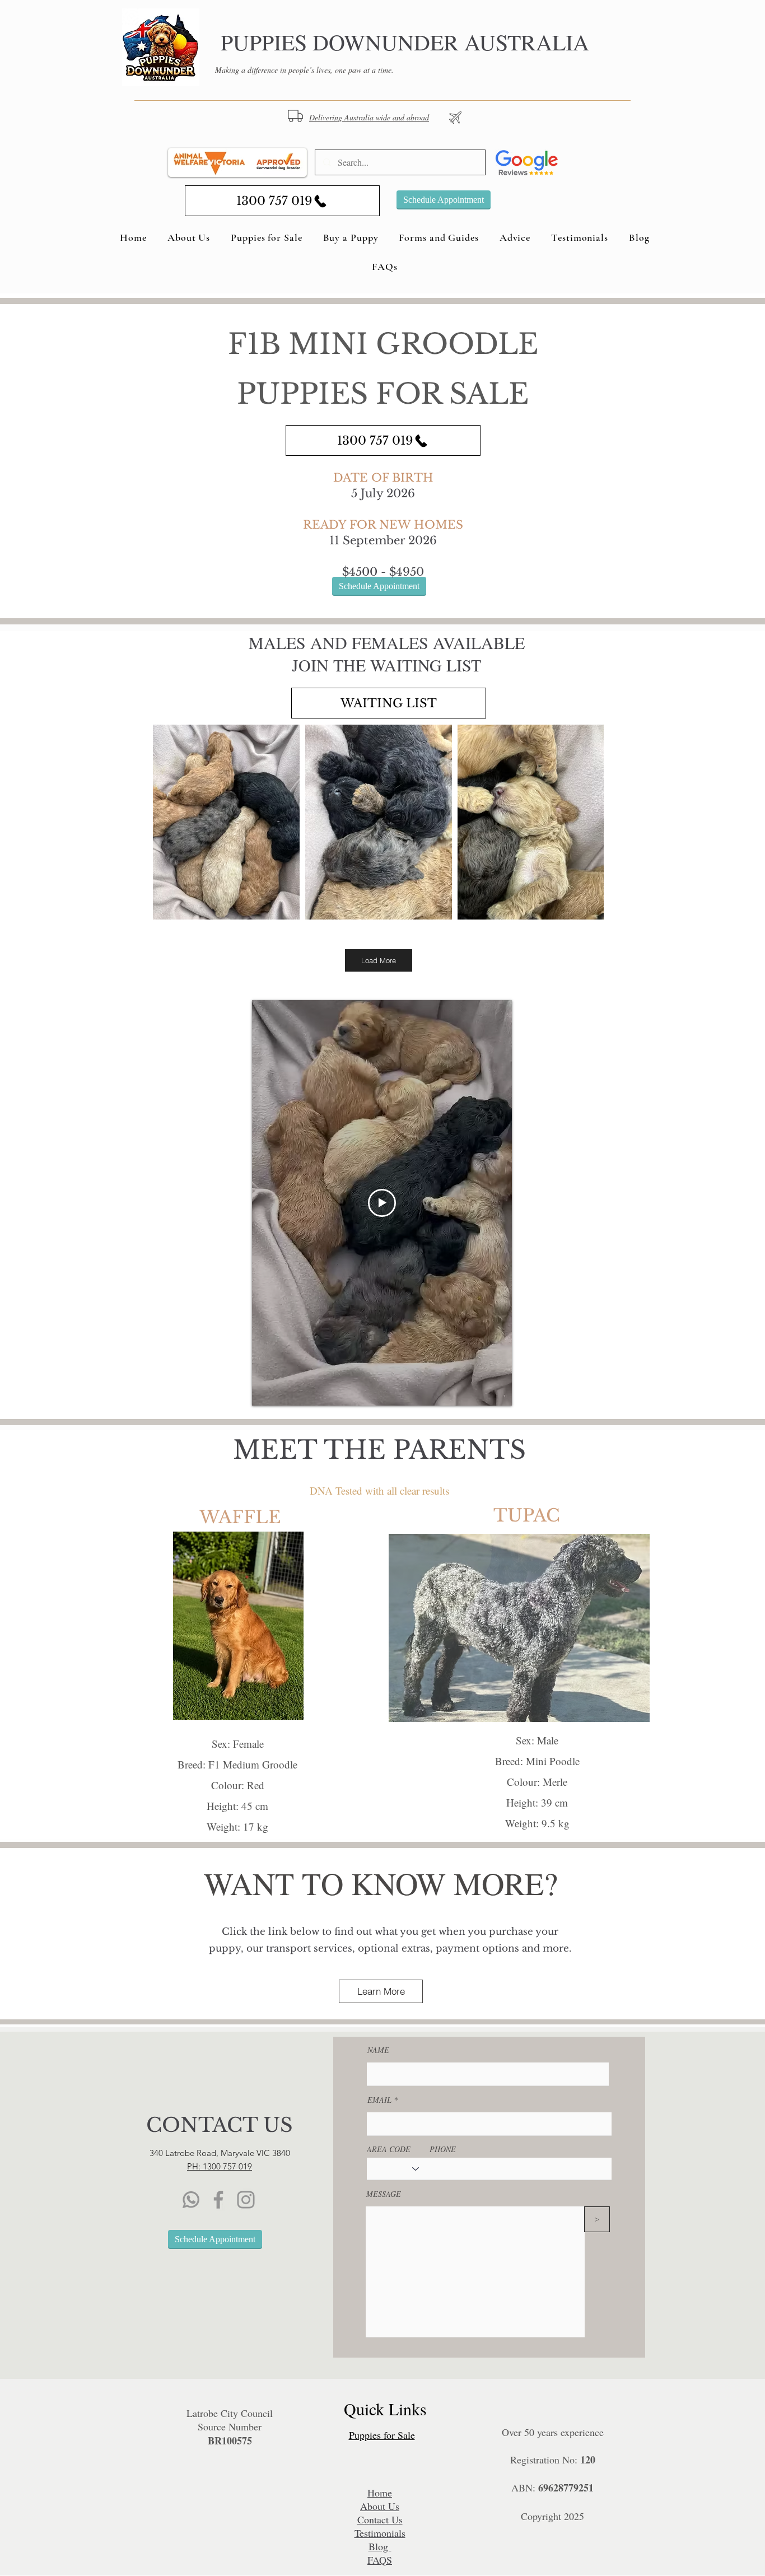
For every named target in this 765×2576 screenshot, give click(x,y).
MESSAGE (384, 2194)
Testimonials (380, 2533)
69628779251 (566, 2488)
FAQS (380, 2560)
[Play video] (382, 1203)
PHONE (443, 2149)
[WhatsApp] (191, 2200)
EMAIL (379, 2100)
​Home (380, 2493)
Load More (379, 960)
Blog (380, 2546)
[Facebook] (218, 2200)
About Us (380, 2506)
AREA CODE (389, 2149)
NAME (378, 2050)
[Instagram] (246, 2200)
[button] (238, 1626)
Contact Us (380, 2519)
